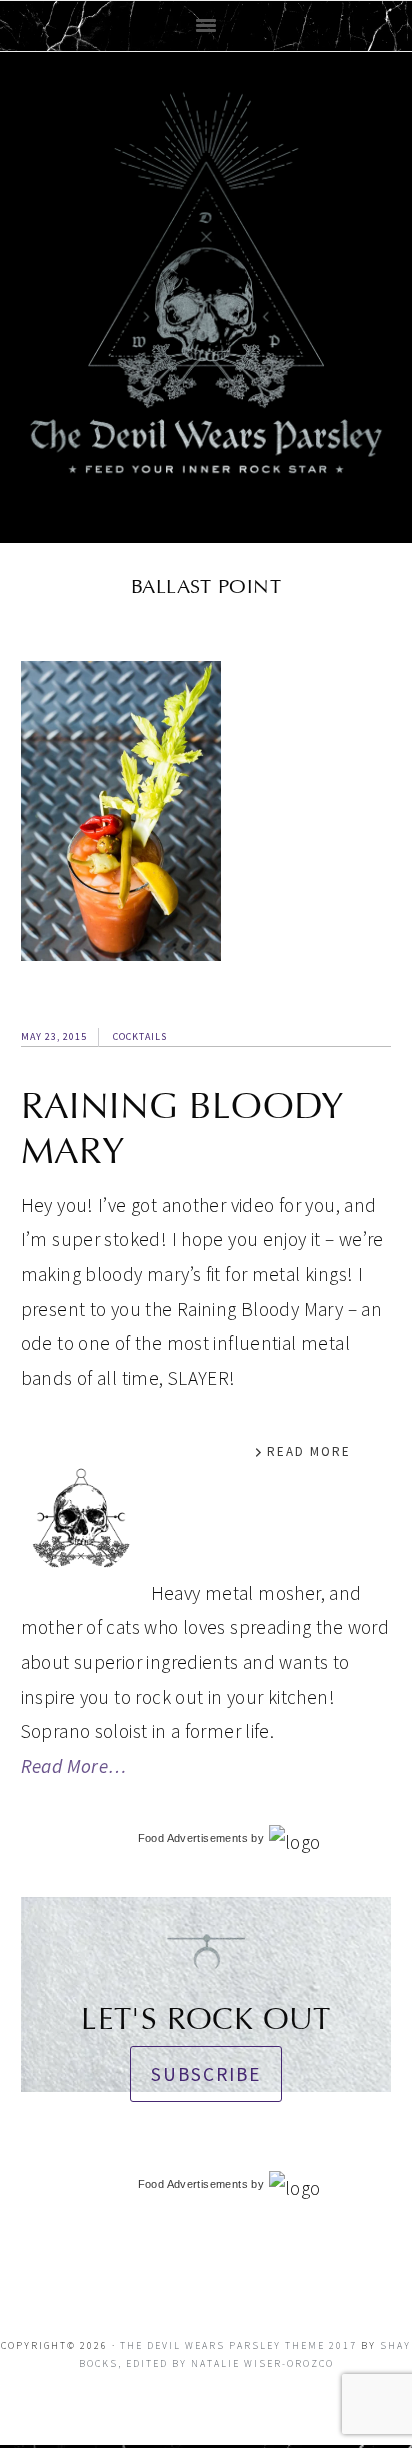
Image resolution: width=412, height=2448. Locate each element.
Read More (309, 1451)
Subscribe (206, 2074)
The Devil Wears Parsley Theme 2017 (238, 2345)
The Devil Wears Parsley (206, 293)
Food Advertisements (193, 1838)
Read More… (74, 1766)
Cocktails (140, 1036)
